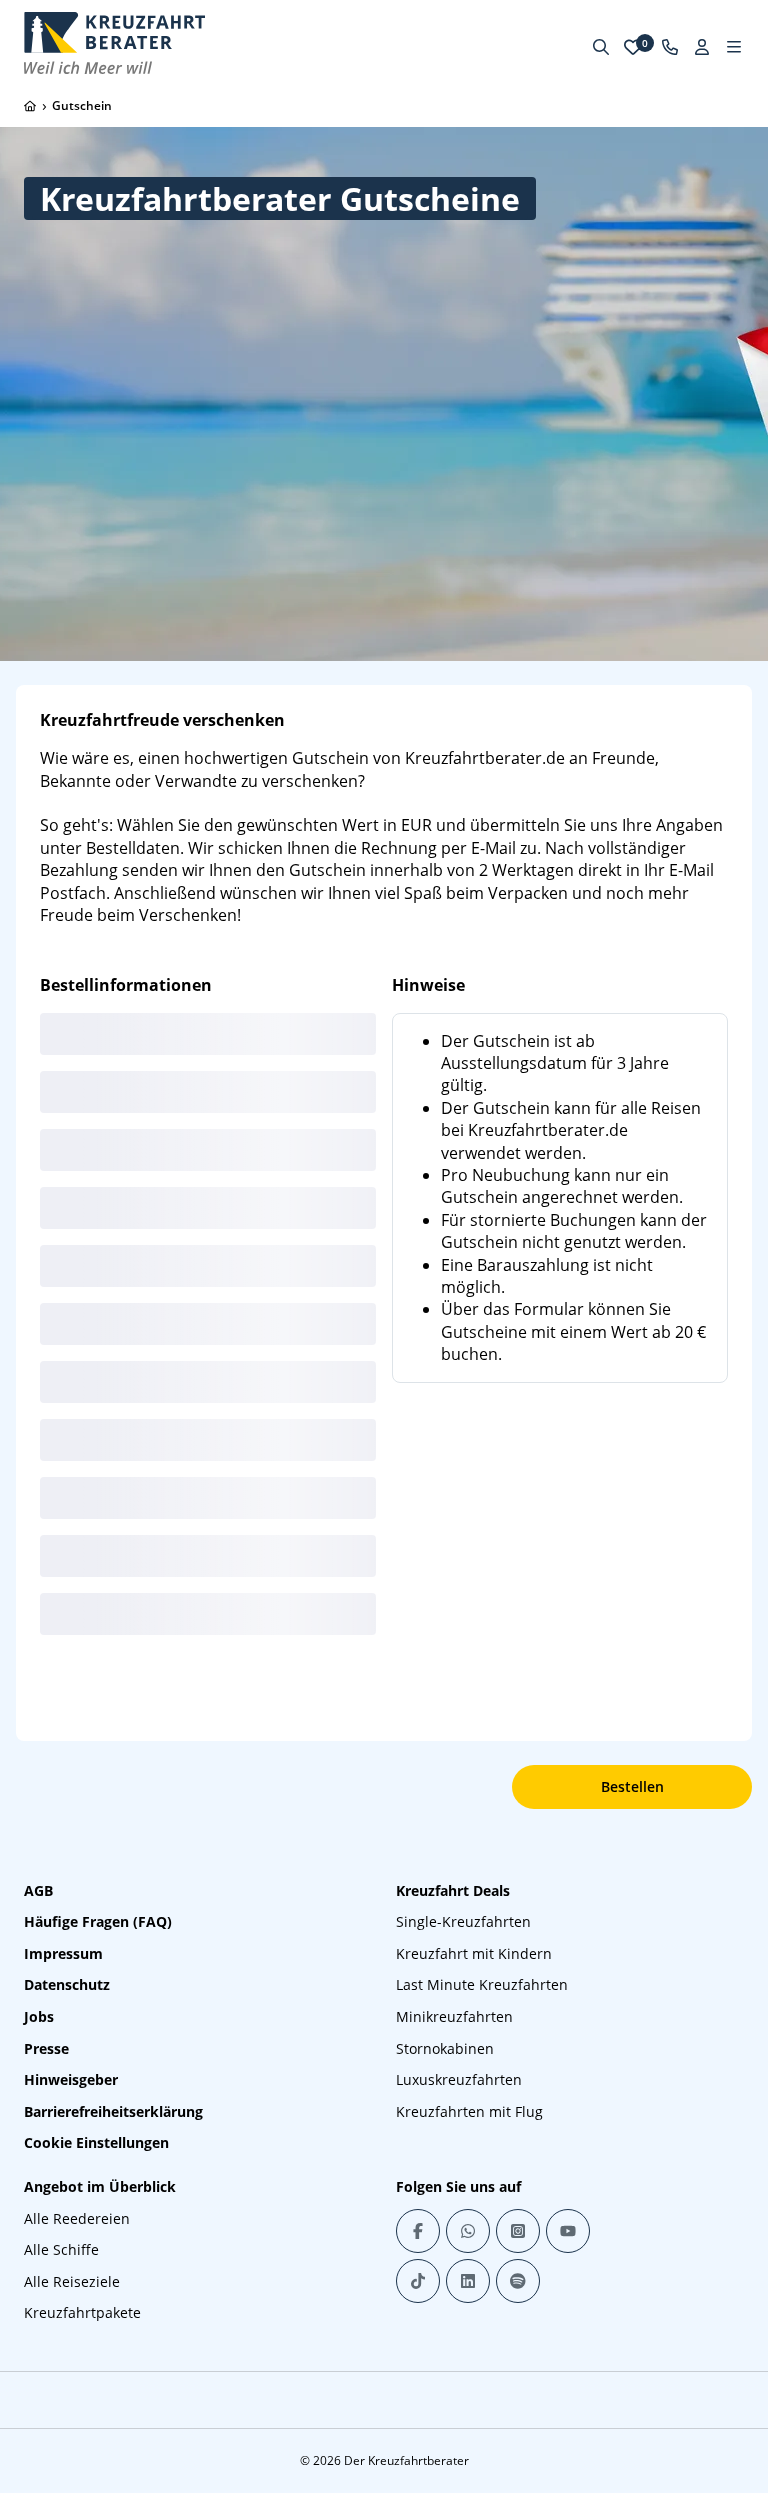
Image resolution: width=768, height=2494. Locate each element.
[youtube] (568, 2231)
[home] (30, 106)
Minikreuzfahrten (454, 2016)
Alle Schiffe (61, 2249)
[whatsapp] (468, 2231)
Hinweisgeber (71, 2079)
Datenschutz (67, 1984)
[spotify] (518, 2281)
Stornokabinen (445, 2048)
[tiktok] (418, 2281)
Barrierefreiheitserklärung (113, 2111)
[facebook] (418, 2231)
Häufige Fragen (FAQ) (98, 1921)
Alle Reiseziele (72, 2281)
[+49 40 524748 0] (670, 47)
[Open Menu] (734, 47)
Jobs (39, 2016)
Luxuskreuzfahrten (459, 2079)
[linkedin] (468, 2281)
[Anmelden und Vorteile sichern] (702, 47)
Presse (46, 2048)
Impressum (63, 1953)
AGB (38, 1890)
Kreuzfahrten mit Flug (469, 2111)
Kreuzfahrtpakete (82, 2312)
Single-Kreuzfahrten (463, 1921)
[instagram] (518, 2231)
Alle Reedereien (77, 2218)
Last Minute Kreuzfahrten (482, 1984)
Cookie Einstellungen (96, 2142)
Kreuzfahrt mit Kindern (474, 1953)
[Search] (601, 47)
